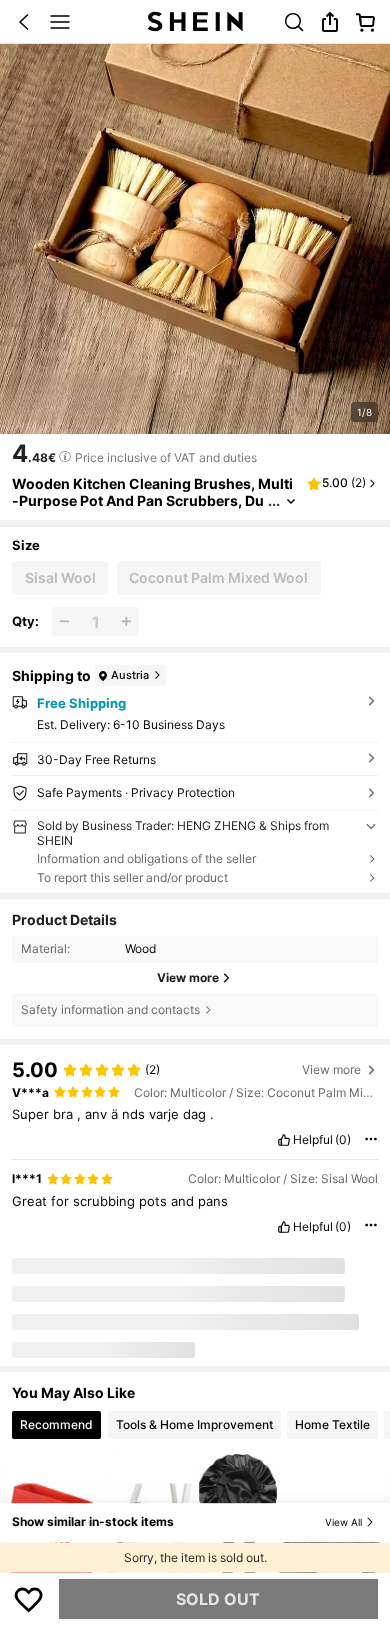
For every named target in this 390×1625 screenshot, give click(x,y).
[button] (24, 22)
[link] (294, 22)
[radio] (60, 577)
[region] (195, 1063)
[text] (34, 454)
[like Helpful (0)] (284, 1140)
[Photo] (113, 1292)
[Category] (60, 22)
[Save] (29, 1599)
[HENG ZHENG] (38, 1291)
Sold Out (218, 1599)
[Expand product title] (291, 501)
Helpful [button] (313, 1140)
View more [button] (331, 1069)
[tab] (56, 1426)
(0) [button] (343, 1140)
